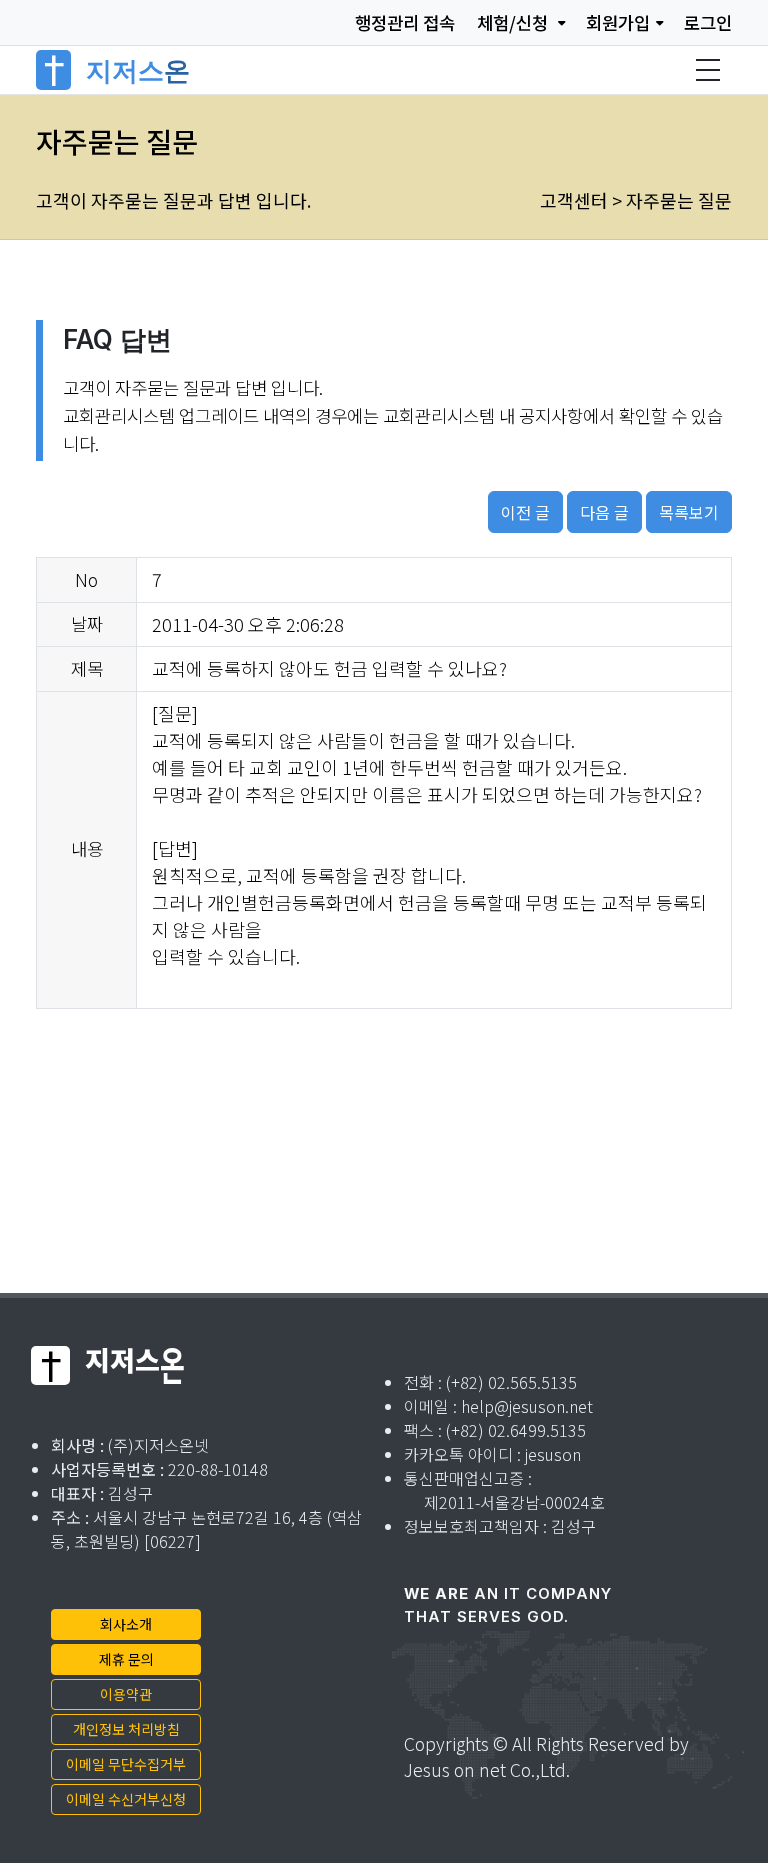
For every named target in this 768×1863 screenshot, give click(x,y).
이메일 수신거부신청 (126, 1799)
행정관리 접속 (405, 22)
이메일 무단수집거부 (126, 1764)
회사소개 (126, 1624)
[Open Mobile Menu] (708, 70)
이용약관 (126, 1694)
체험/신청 (514, 22)
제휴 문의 (126, 1659)
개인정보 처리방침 (126, 1729)
